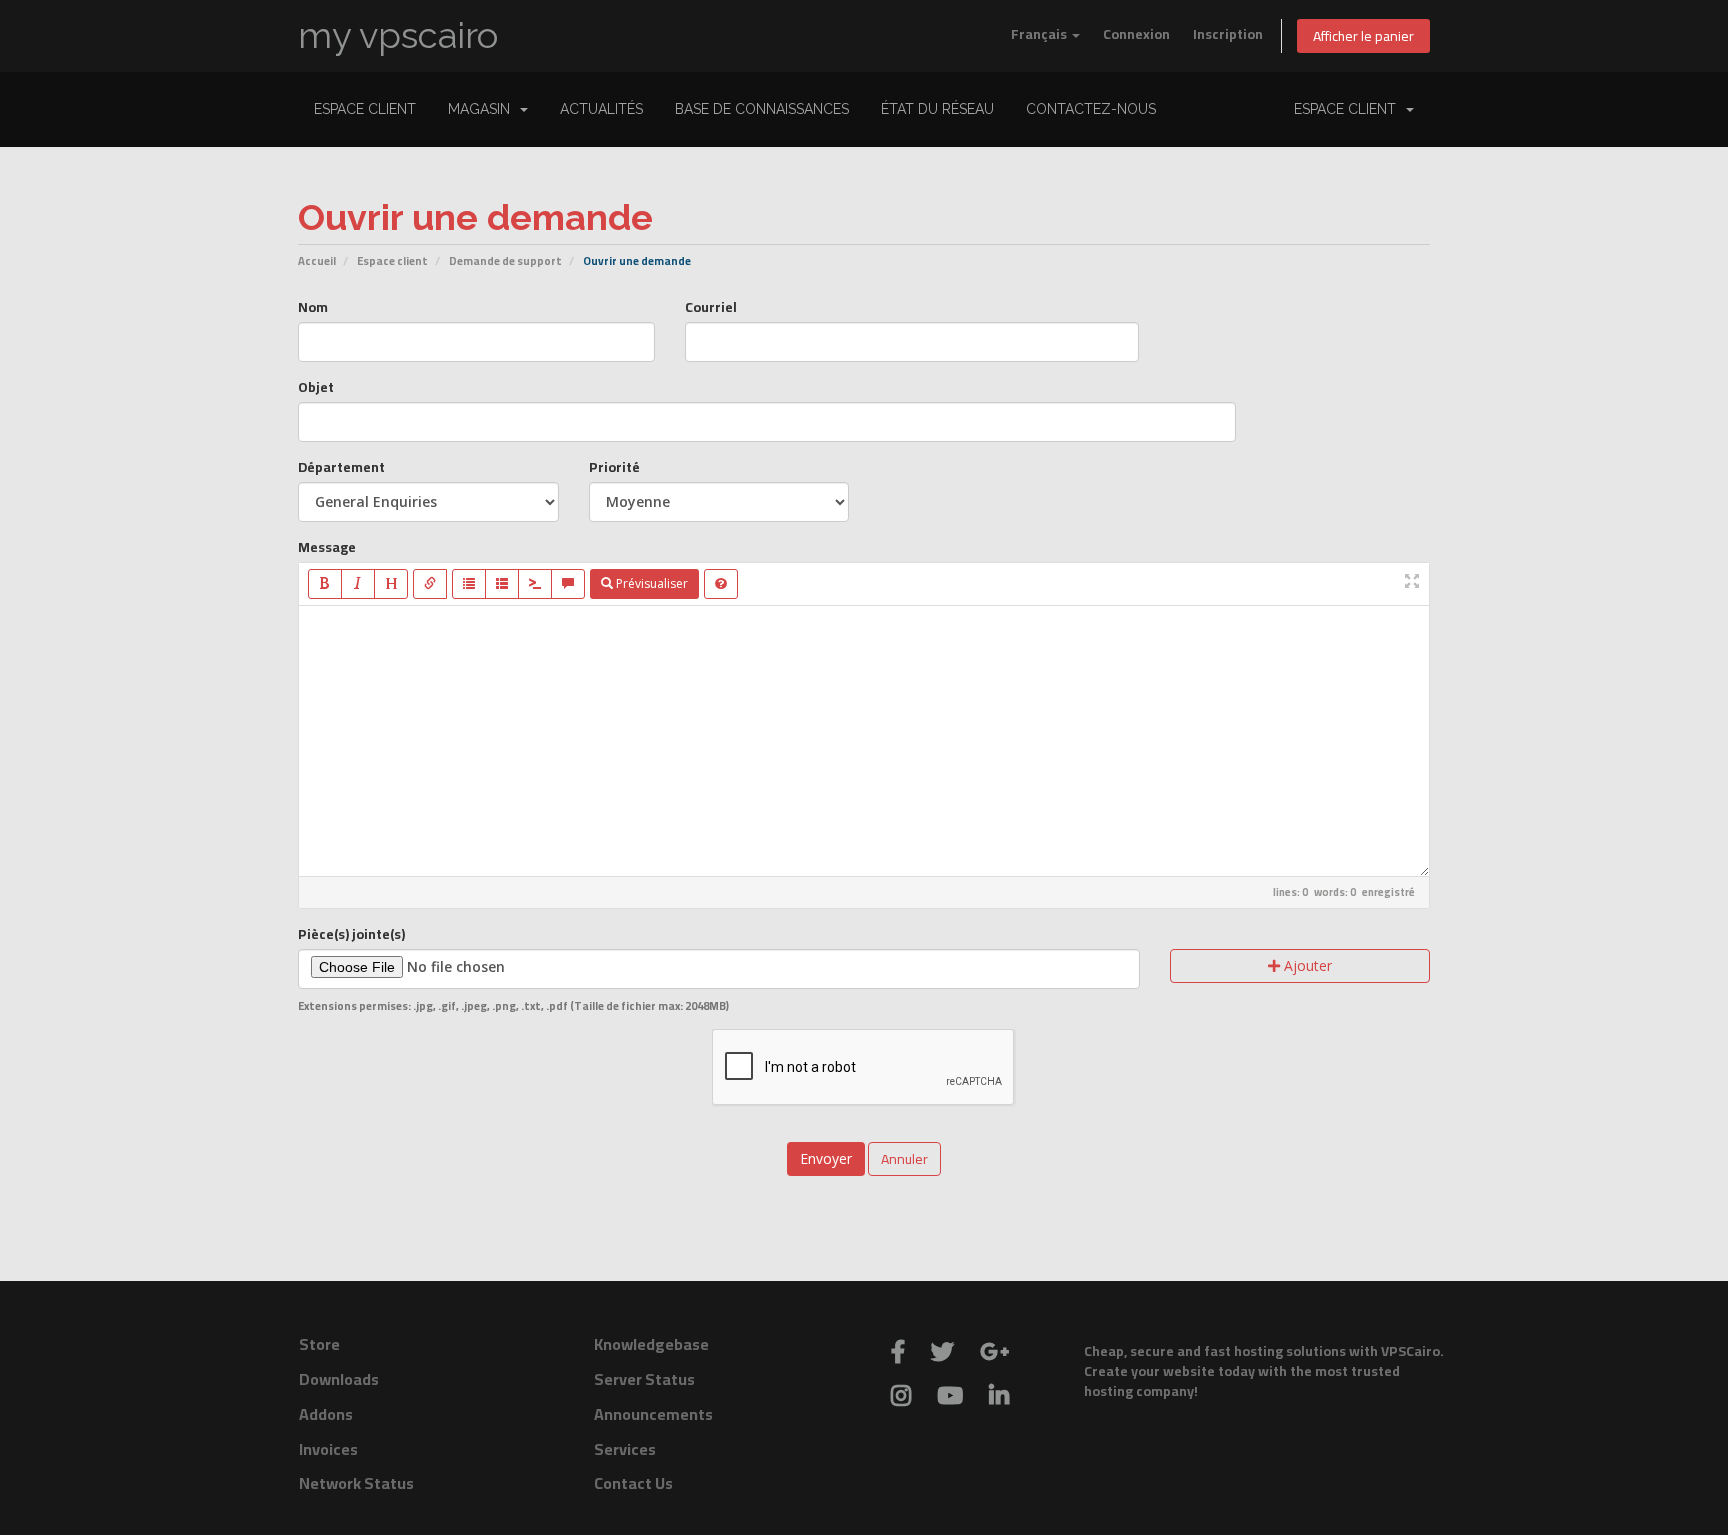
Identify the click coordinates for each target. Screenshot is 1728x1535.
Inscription (1228, 34)
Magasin (483, 109)
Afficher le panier (1363, 36)
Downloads (339, 1379)
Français (1040, 34)
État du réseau (937, 109)
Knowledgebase (651, 1344)
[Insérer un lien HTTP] (430, 584)
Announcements (653, 1414)
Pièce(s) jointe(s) (351, 934)
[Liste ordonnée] (502, 584)
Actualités (601, 109)
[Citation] (568, 584)
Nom (313, 307)
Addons (326, 1414)
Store (319, 1344)
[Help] (721, 584)
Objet (316, 387)
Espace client (365, 109)
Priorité (614, 467)
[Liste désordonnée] (469, 584)
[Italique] (358, 584)
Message (327, 547)
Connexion (1136, 34)
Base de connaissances (762, 109)
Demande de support (505, 260)
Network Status (356, 1483)
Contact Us (633, 1483)
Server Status (644, 1379)
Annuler (904, 1159)
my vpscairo (398, 35)
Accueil (317, 260)
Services (625, 1449)
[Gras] (325, 584)
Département (341, 467)
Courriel (711, 307)
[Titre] (391, 584)
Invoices (328, 1449)
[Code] (535, 584)
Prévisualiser (650, 583)
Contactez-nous (1091, 109)
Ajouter (1306, 965)
